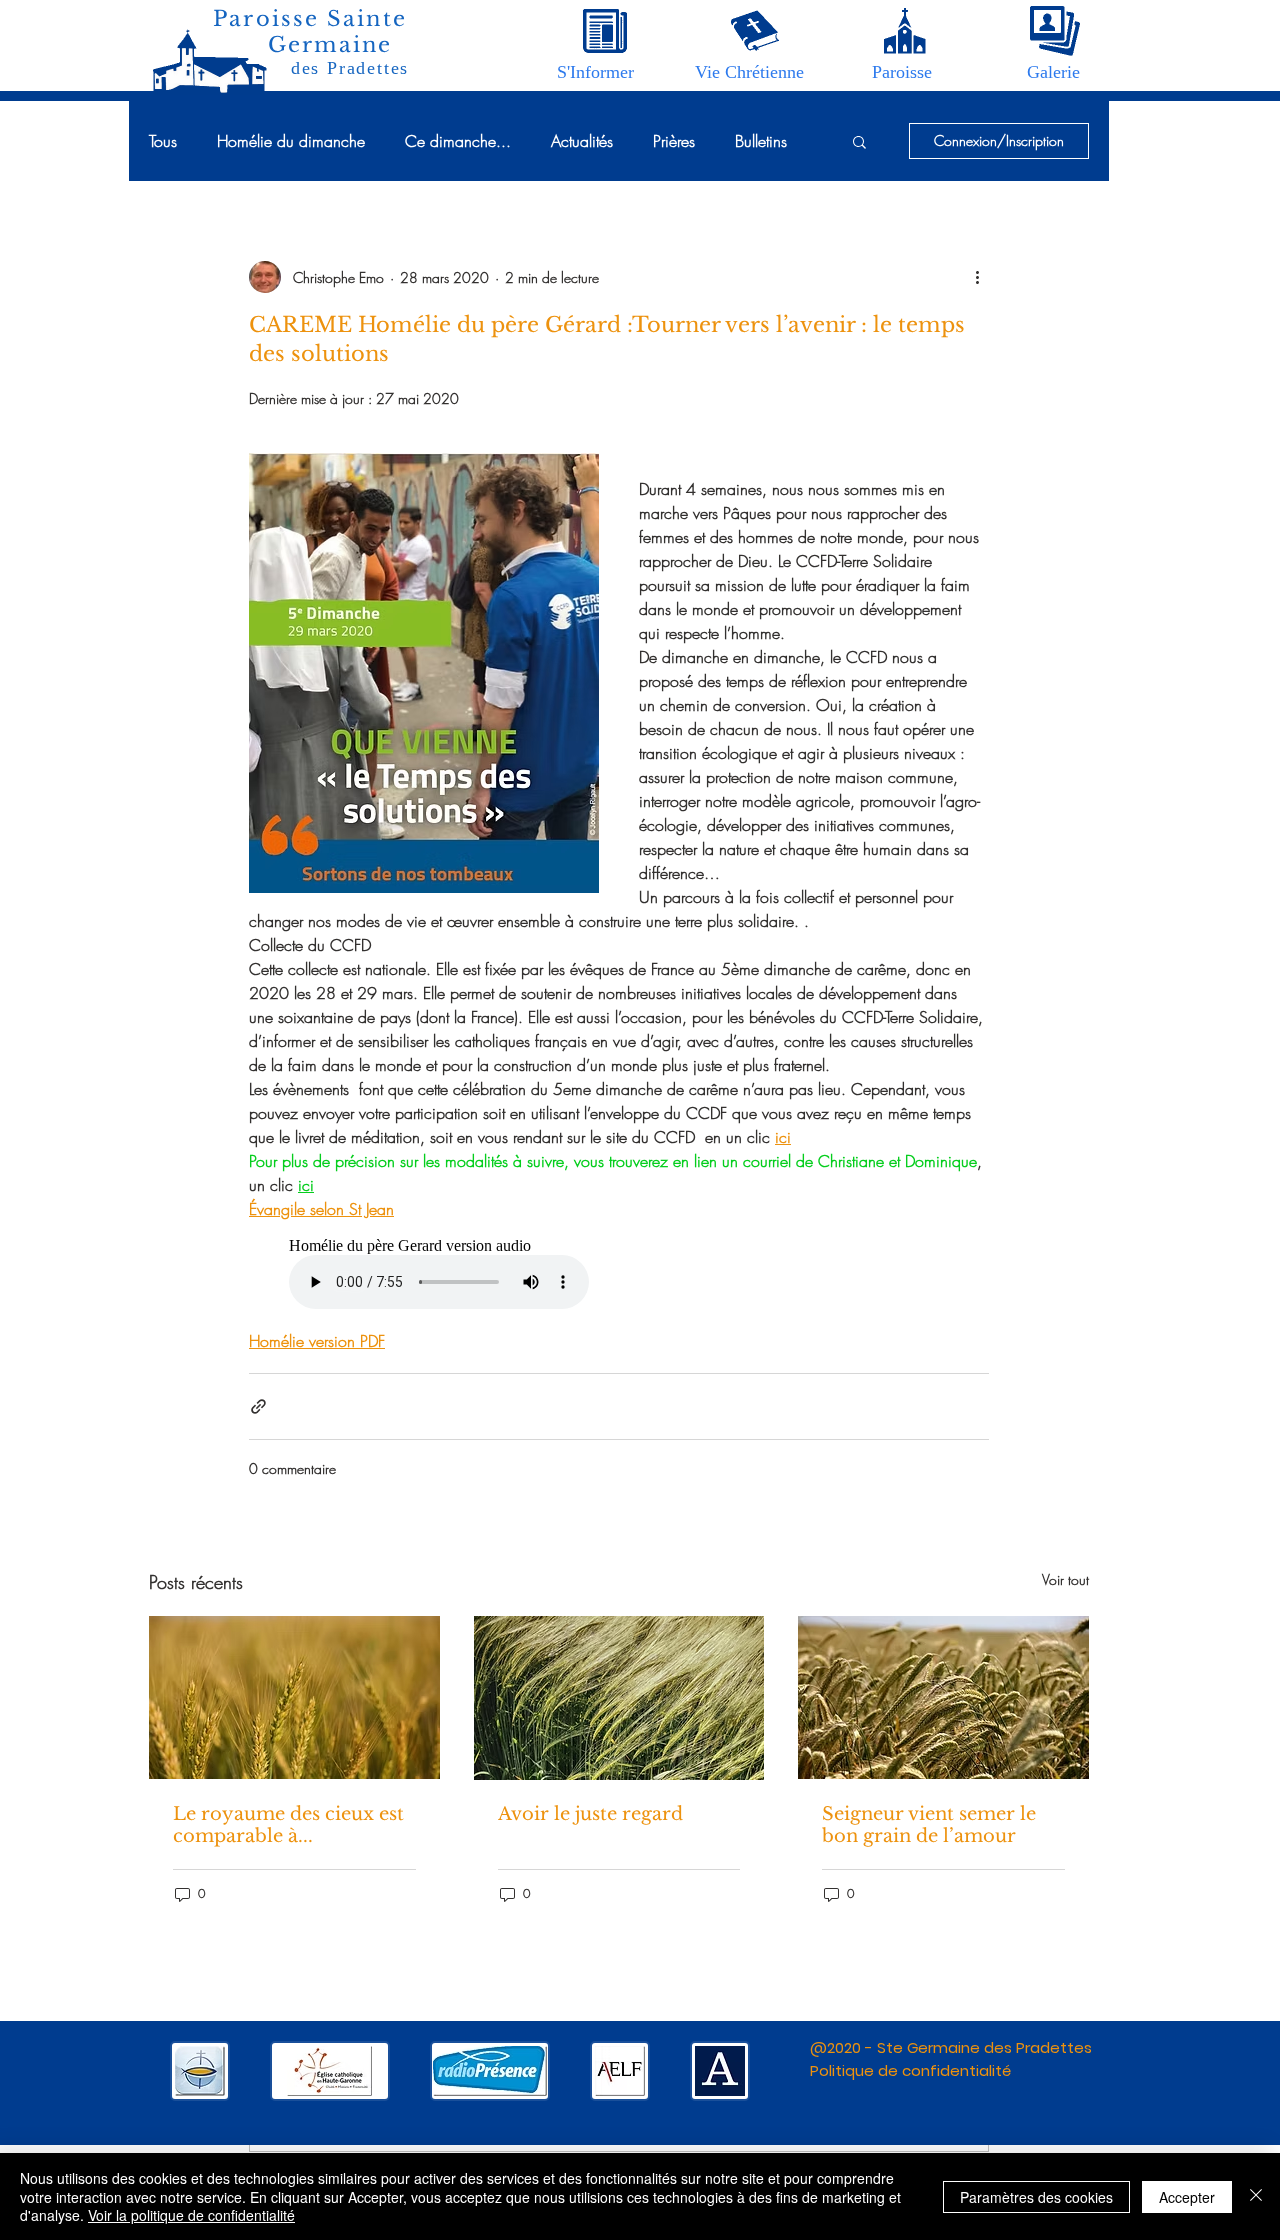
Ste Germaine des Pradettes (984, 2047)
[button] (595, 72)
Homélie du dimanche (291, 141)
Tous (163, 141)
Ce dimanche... (458, 141)
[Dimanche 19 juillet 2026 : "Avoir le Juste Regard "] (619, 1698)
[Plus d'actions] (977, 277)
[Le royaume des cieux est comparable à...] (294, 1697)
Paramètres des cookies (1036, 2197)
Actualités (582, 141)
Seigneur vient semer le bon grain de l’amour (929, 1825)
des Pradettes (350, 68)
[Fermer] (1256, 2196)
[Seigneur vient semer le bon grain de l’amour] (943, 1697)
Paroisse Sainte (310, 19)
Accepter (1187, 2197)
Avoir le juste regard (590, 1814)
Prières (674, 141)
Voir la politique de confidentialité (191, 2215)
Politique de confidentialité (910, 2070)
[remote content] (619, 1275)
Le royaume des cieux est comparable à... (288, 1825)
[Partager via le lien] (258, 1406)
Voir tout (1065, 1579)
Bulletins (761, 141)
